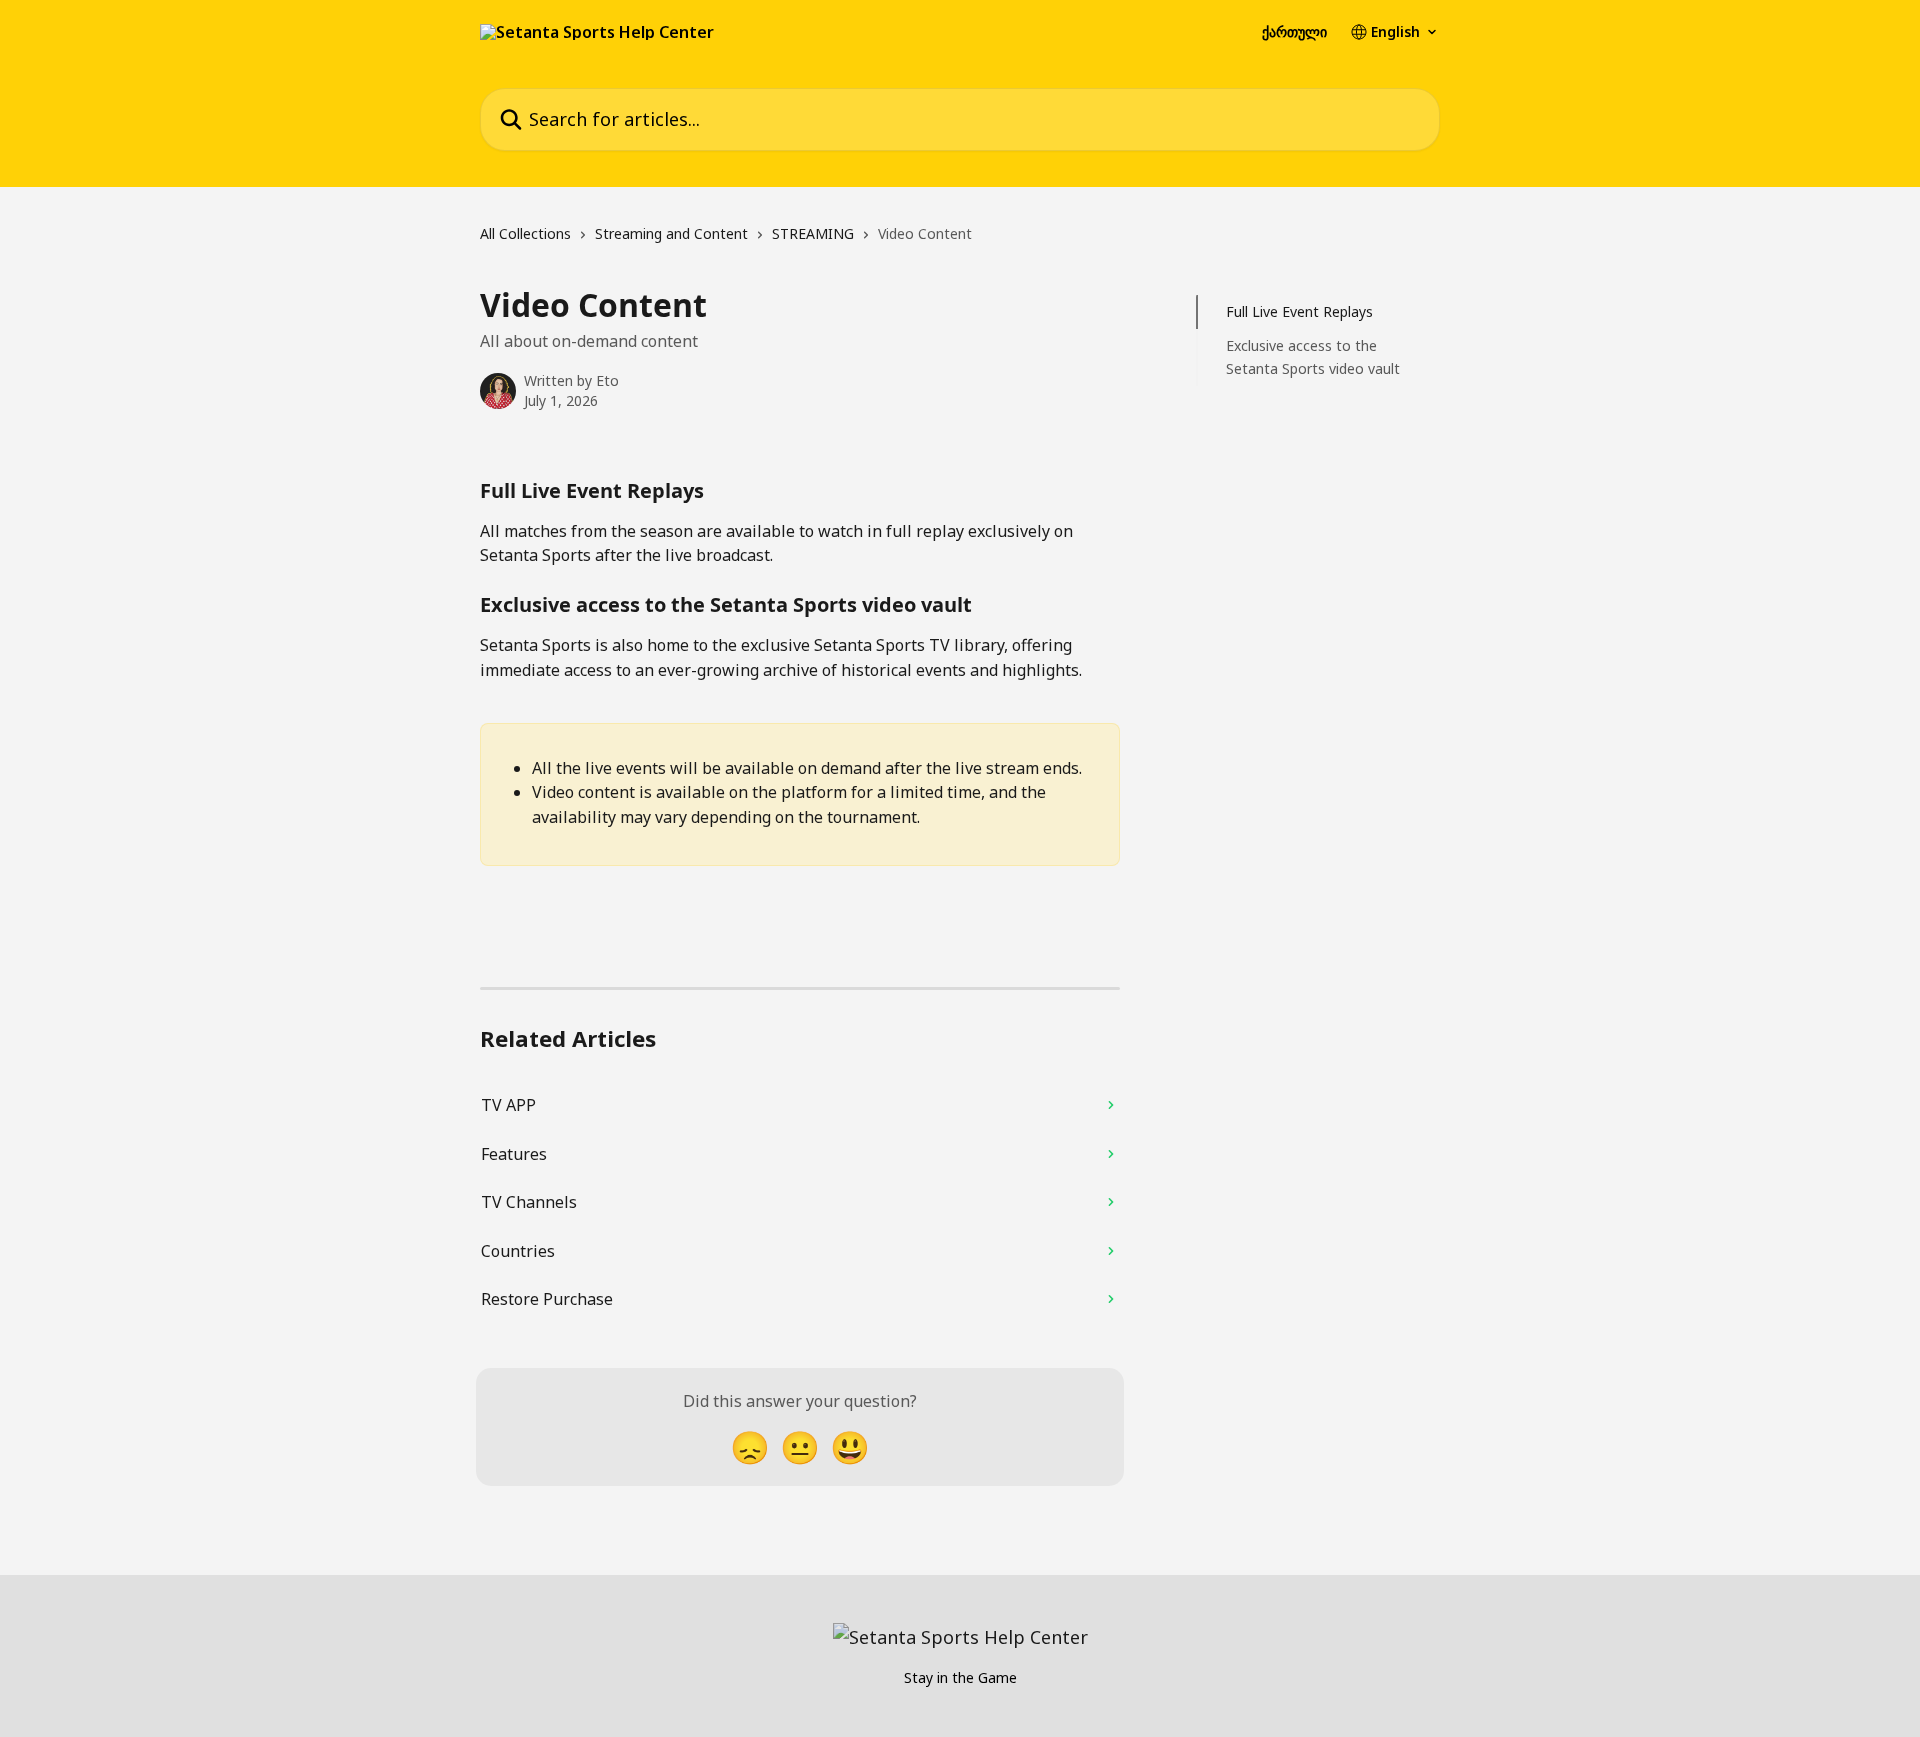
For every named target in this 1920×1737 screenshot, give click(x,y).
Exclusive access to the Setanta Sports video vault (1313, 356)
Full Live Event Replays (1299, 311)
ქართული (1294, 32)
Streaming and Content (671, 233)
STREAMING (813, 233)
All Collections (525, 233)
